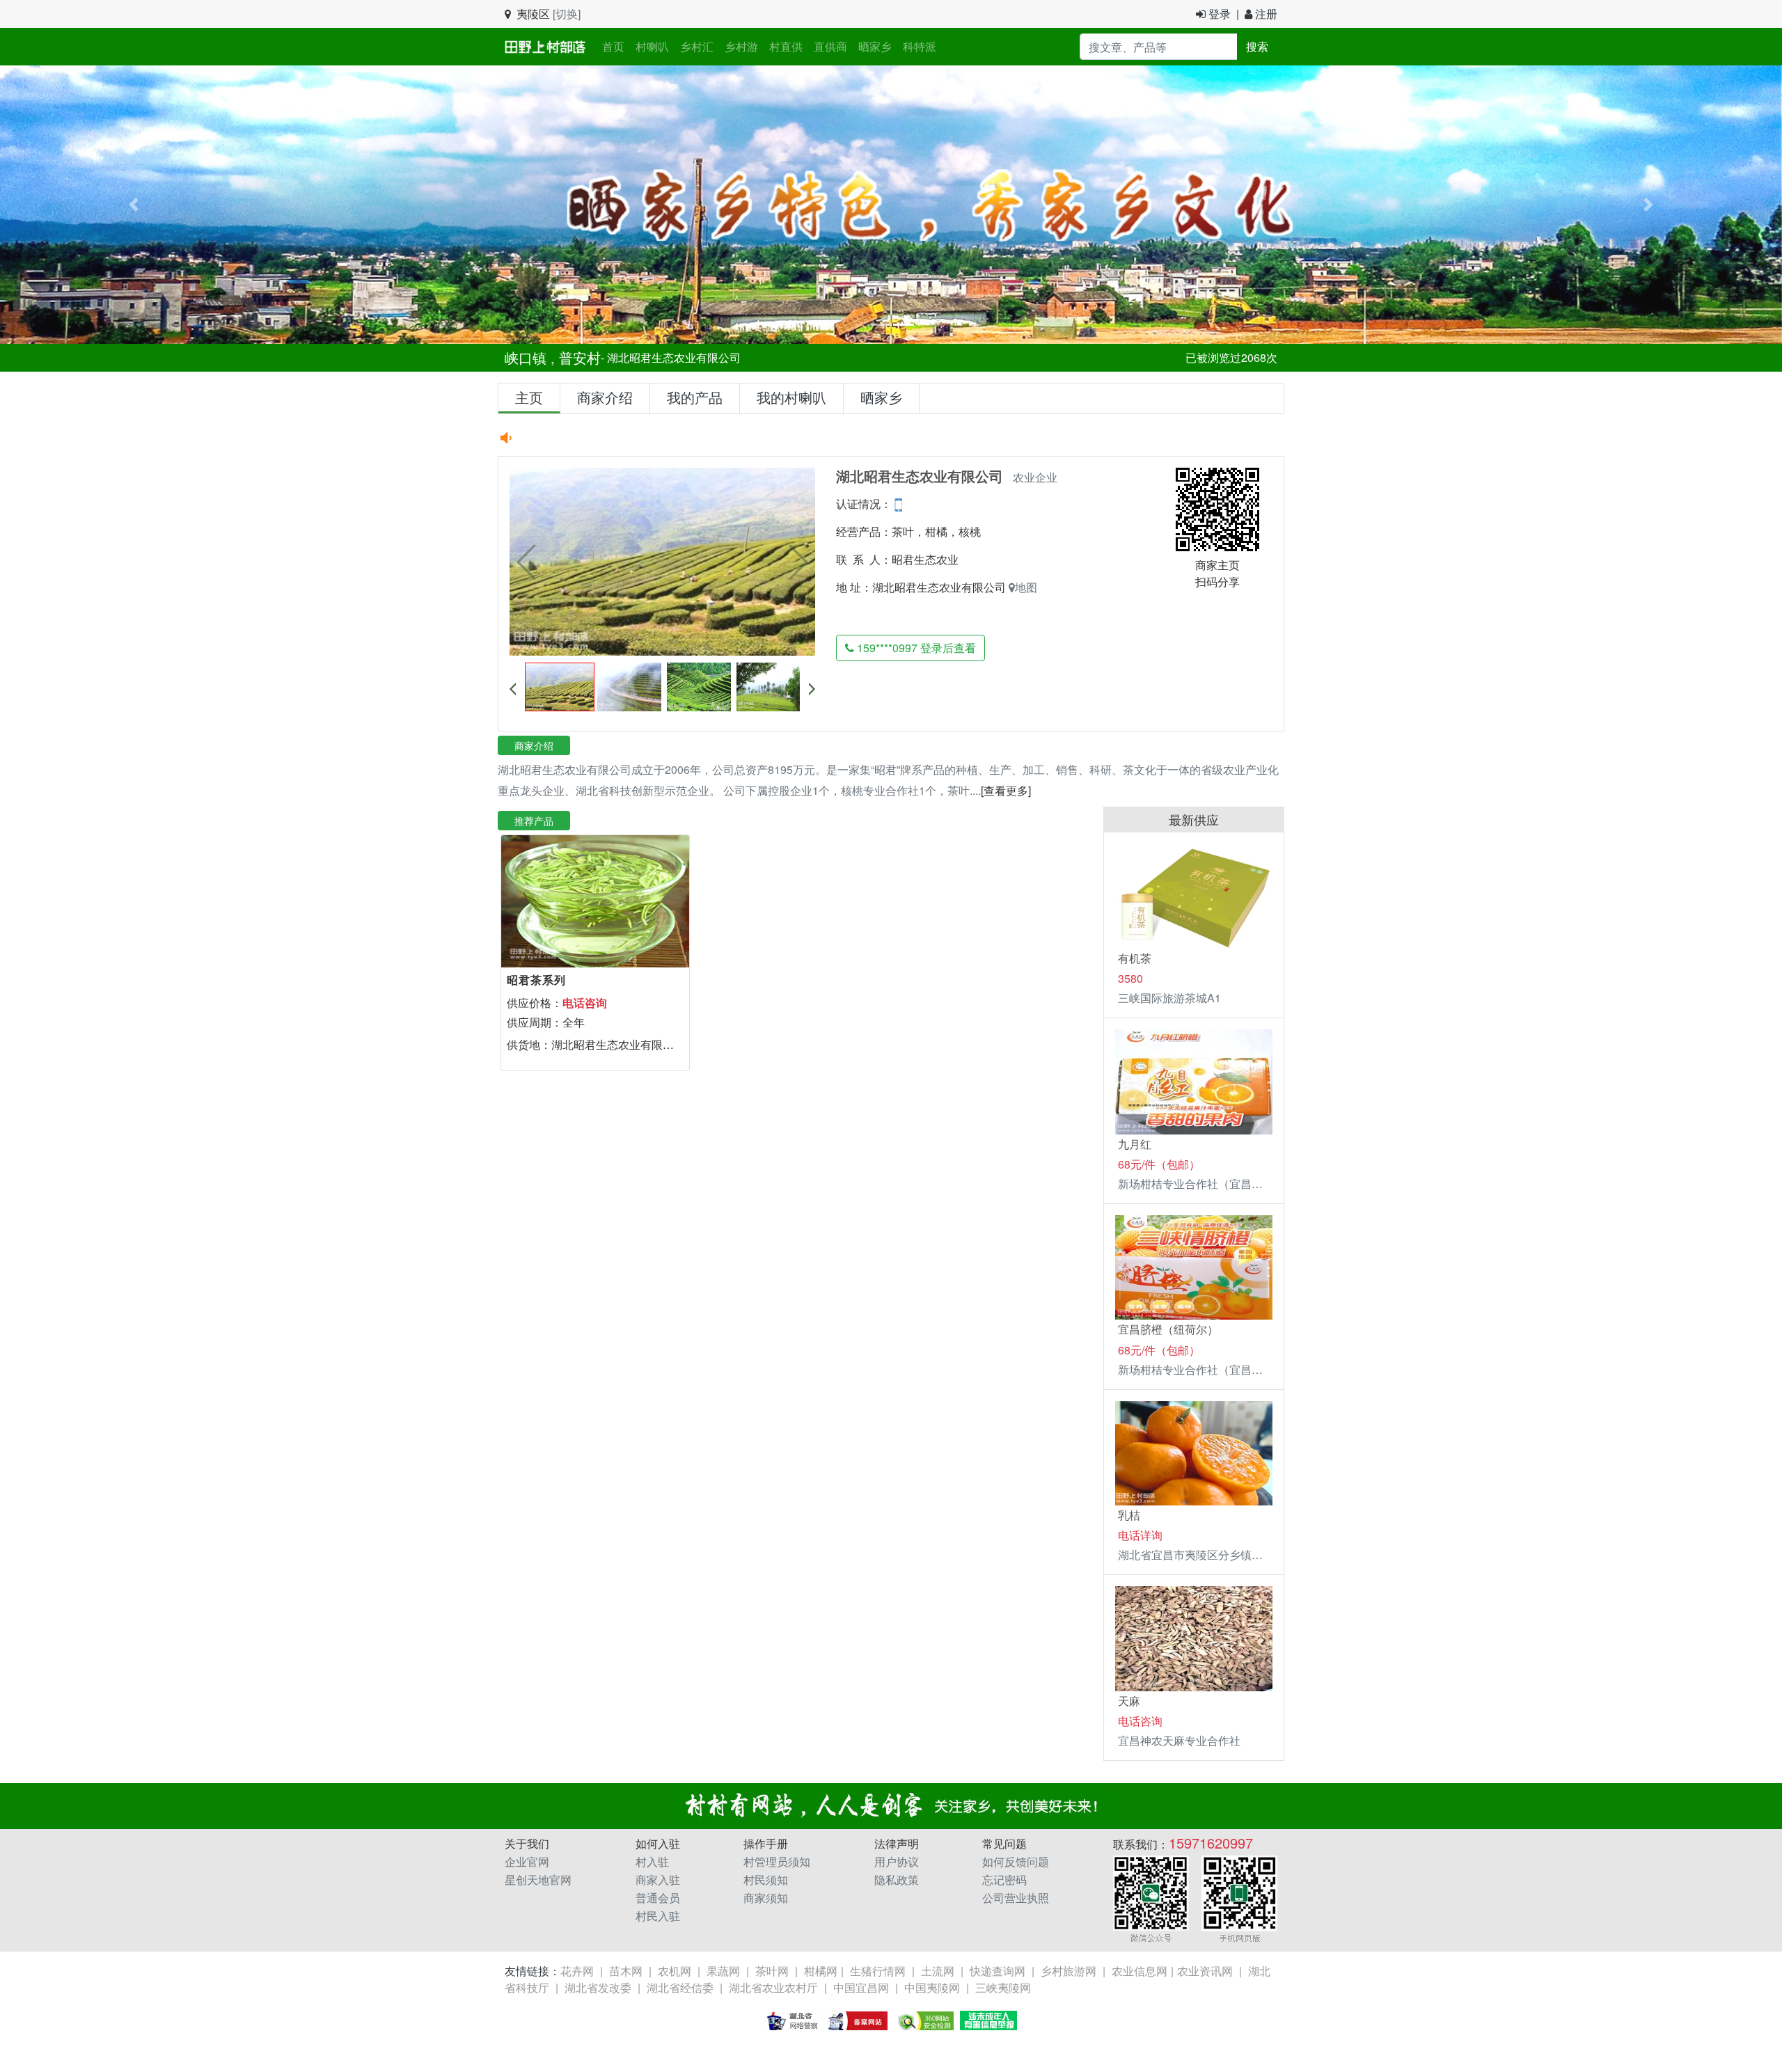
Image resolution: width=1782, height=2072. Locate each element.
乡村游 (741, 46)
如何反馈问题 (1016, 1861)
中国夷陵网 (932, 1987)
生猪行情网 (878, 1971)
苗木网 (626, 1971)
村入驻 (652, 1861)
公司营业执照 (1016, 1898)
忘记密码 (1004, 1880)
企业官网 (527, 1861)
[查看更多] (1006, 790)
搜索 (1257, 46)
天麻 (1129, 1701)
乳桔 (1129, 1515)
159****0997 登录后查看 (915, 648)
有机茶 (1135, 958)
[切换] (567, 14)
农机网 (675, 1971)
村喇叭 (652, 46)
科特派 (920, 46)
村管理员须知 (777, 1861)
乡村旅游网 (1069, 1971)
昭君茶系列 (536, 980)
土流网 (938, 1971)
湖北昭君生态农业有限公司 (955, 587)
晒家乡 (875, 46)
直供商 (830, 46)
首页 (616, 46)
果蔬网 (723, 1971)
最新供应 (1194, 819)
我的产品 (695, 397)
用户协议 (897, 1861)
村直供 (786, 46)
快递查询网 (998, 1971)
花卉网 (577, 1971)
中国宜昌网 (861, 1987)
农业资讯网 (1205, 1971)
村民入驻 (658, 1916)
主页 (529, 397)
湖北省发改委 (598, 1987)
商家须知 (766, 1898)
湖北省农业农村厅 (773, 1987)
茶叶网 (772, 1971)
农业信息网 (1140, 1971)
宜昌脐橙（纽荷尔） (1168, 1329)
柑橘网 (821, 1971)
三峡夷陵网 (1003, 1987)
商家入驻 (658, 1880)
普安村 (580, 357)
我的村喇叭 (791, 397)
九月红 (1135, 1144)
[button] (134, 205)
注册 (1265, 14)
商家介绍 (605, 397)
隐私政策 (897, 1880)
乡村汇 (697, 46)
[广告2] (891, 203)
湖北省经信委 (680, 1987)
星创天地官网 (538, 1880)
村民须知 (766, 1880)
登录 (1218, 14)
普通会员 (658, 1898)
